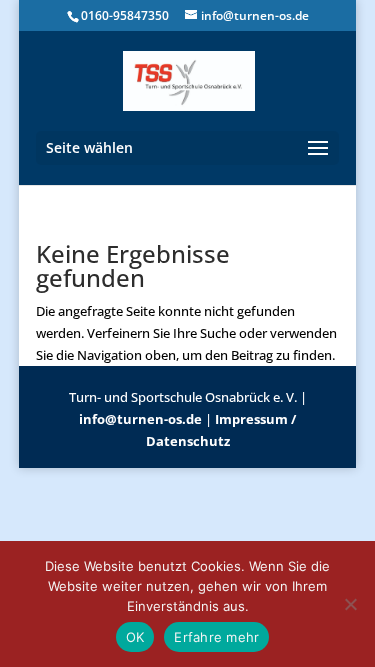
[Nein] (350, 604)
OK (135, 637)
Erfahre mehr (216, 637)
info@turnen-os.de (140, 419)
